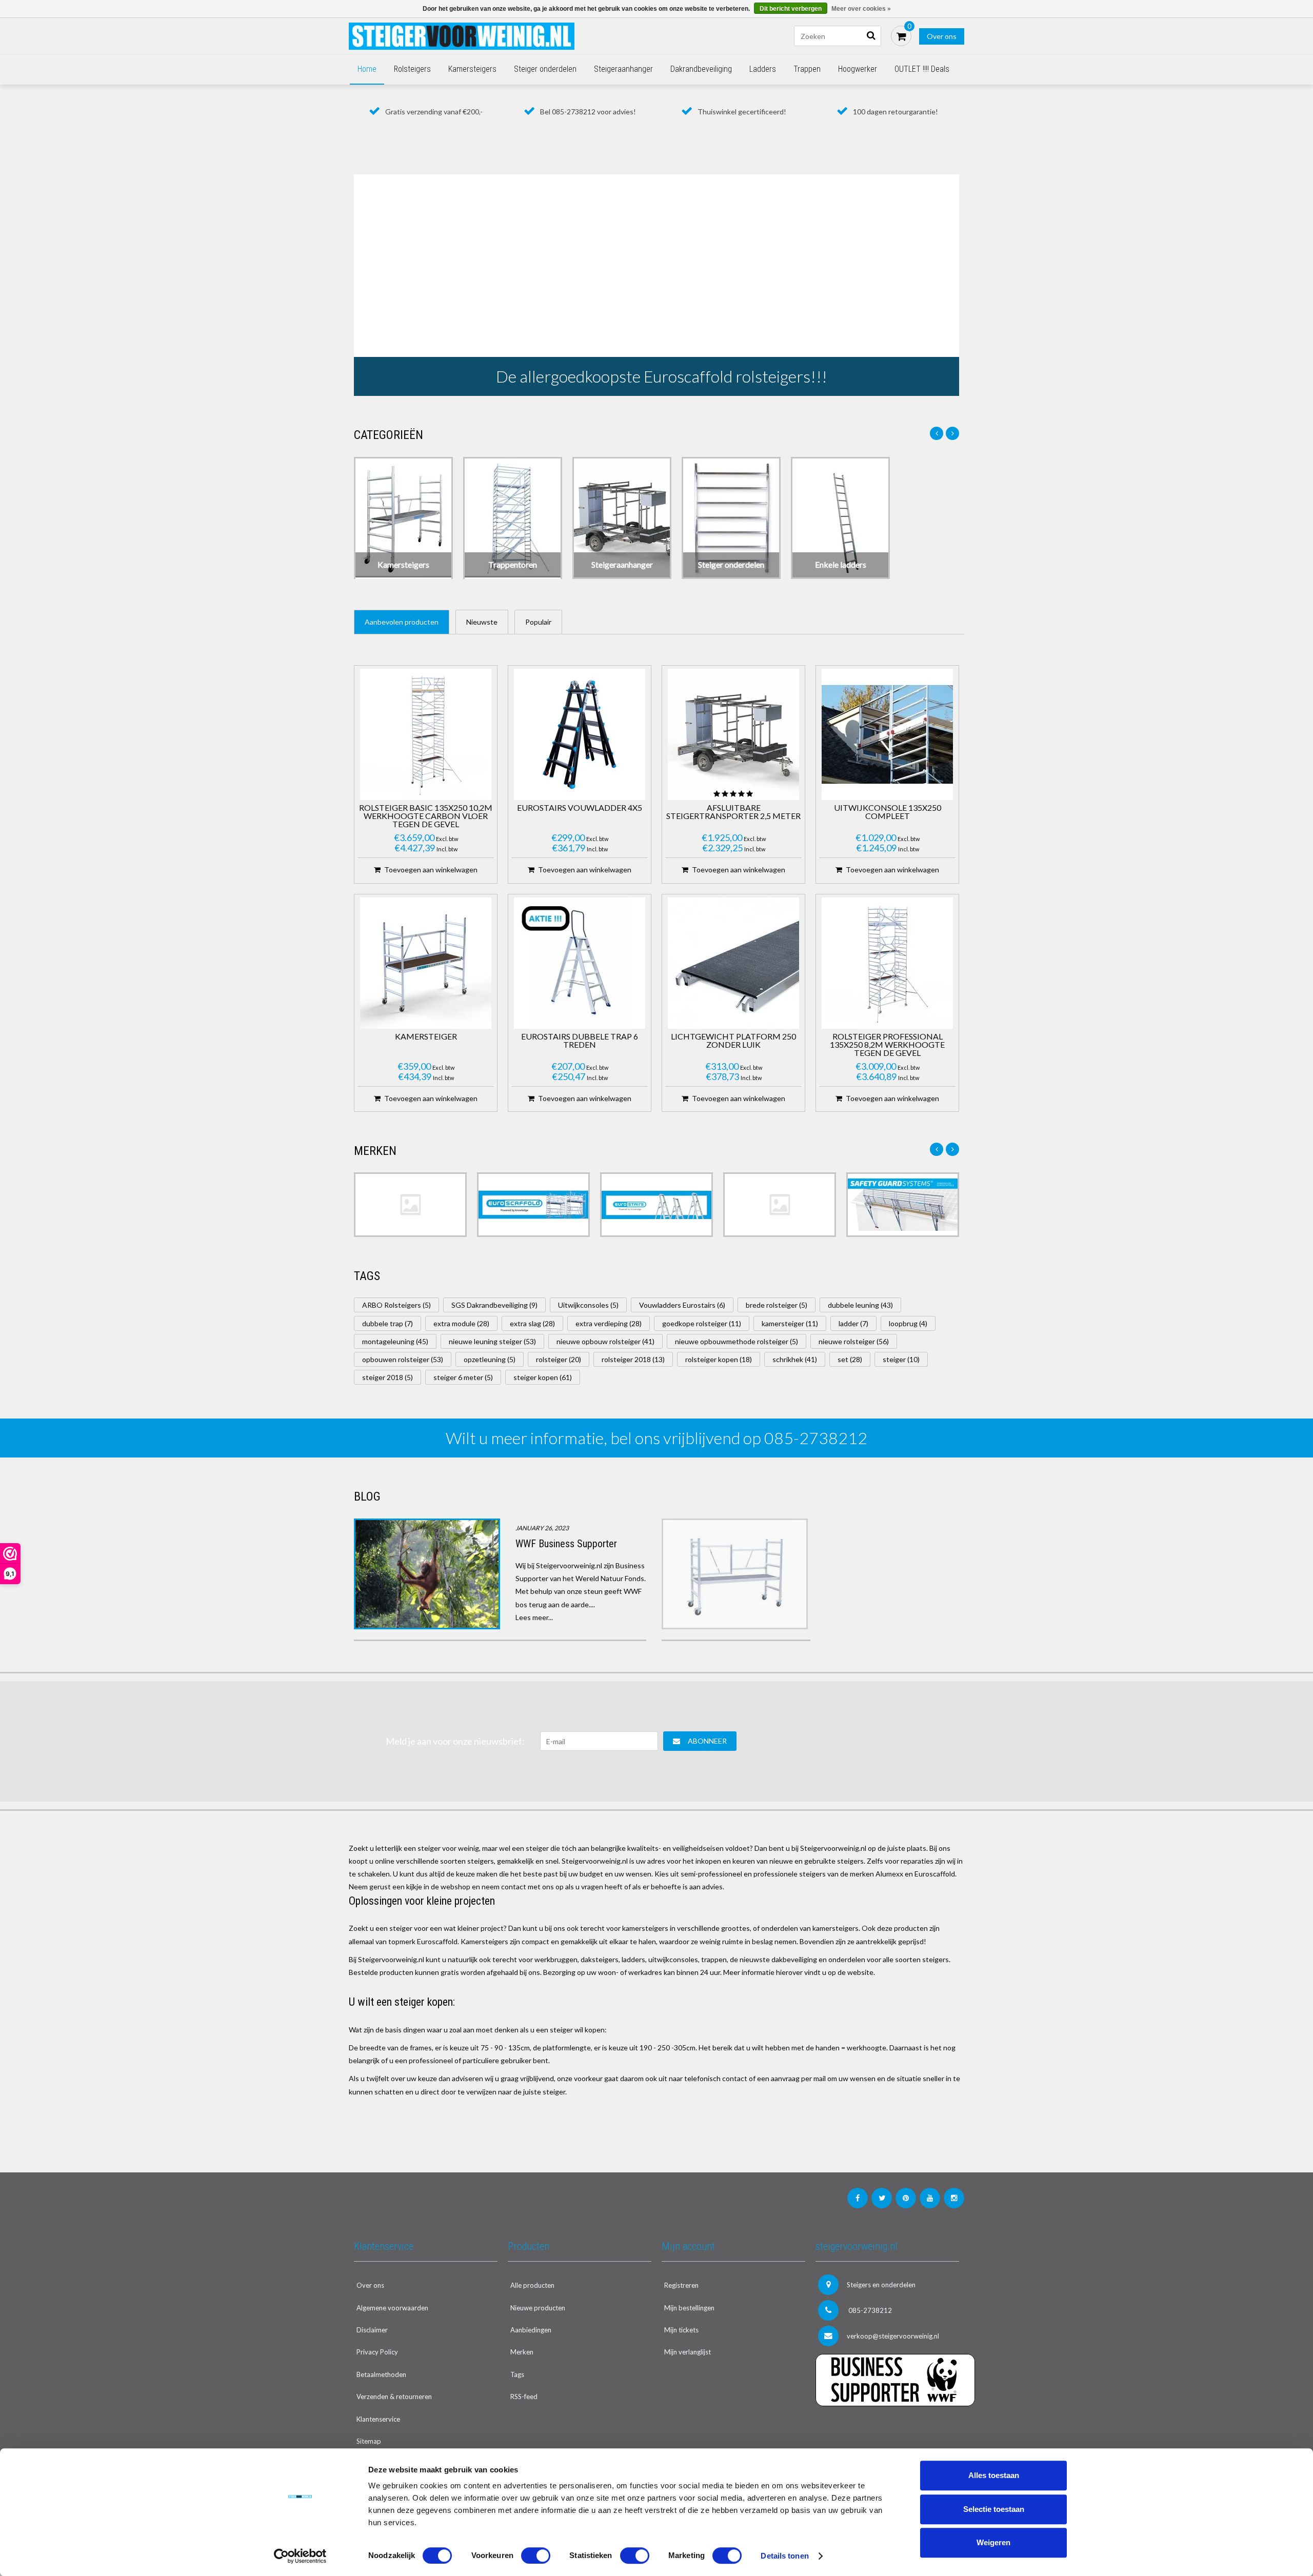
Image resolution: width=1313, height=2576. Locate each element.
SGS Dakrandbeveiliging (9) (494, 1305)
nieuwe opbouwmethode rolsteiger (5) (737, 1341)
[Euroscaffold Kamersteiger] (426, 963)
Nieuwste (482, 622)
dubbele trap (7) (387, 1323)
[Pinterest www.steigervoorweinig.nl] (906, 2198)
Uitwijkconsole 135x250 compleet (888, 812)
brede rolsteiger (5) (777, 1305)
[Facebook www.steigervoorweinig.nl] (858, 2198)
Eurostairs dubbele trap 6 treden (580, 1041)
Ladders (763, 69)
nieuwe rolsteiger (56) (854, 1341)
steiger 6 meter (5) (463, 1377)
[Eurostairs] (656, 1205)
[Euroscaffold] (533, 1205)
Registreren (681, 2285)
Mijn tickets (681, 2330)
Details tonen (784, 2556)
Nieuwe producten (538, 2308)
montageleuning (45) (395, 1341)
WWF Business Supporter (566, 1544)
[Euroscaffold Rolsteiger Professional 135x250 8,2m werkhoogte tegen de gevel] (887, 963)
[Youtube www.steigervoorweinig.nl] (930, 2198)
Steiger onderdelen (545, 69)
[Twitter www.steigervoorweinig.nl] (882, 2198)
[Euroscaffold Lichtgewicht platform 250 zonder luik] (733, 963)
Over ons (942, 36)
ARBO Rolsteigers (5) (396, 1305)
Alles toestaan (994, 2475)
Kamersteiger (426, 1037)
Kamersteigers (472, 69)
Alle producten (532, 2285)
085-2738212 (869, 2310)
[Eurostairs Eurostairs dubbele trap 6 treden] (580, 963)
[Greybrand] (780, 1205)
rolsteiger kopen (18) (719, 1359)
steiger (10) (901, 1359)
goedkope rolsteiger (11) (702, 1323)
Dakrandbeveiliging (701, 69)
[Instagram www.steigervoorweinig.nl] (954, 2198)
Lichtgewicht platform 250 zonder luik (733, 1041)
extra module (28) (461, 1323)
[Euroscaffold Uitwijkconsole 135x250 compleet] (887, 734)
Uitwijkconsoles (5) (588, 1305)
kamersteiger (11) (790, 1323)
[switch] (536, 2555)
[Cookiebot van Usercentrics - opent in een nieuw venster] (300, 2556)
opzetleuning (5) (490, 1359)
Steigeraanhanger (623, 69)
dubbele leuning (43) (860, 1305)
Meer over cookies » (861, 9)
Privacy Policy (377, 2352)
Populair (538, 622)
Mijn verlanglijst (688, 2352)
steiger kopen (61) (543, 1377)
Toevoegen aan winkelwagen (431, 870)
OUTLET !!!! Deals (922, 69)
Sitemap (369, 2441)
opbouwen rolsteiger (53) (403, 1359)
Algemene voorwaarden (392, 2308)
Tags (517, 2374)
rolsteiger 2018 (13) (633, 1359)
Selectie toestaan (994, 2509)
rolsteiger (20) (559, 1359)
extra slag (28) (532, 1323)
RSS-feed (524, 2397)
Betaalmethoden (381, 2374)
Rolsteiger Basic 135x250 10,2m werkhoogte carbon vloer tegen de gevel (426, 816)
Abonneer (707, 1741)
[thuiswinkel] (887, 2427)
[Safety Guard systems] (903, 1205)
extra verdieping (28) (609, 1323)
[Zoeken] (871, 36)
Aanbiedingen (531, 2330)
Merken (522, 2352)
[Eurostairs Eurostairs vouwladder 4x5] (580, 734)
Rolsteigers (412, 69)
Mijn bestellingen (689, 2308)
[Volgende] (952, 433)
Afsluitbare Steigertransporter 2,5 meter (733, 812)
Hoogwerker (858, 69)
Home (367, 69)
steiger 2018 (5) (387, 1377)
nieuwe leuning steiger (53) (492, 1341)
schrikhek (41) (795, 1359)
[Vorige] (937, 433)
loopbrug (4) (908, 1323)
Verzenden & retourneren (394, 2397)
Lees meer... (534, 1617)
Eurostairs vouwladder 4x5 (580, 808)
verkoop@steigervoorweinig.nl (893, 2336)
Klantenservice (378, 2419)
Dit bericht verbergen (791, 9)
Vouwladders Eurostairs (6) (682, 1305)
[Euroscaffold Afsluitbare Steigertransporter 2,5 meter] (733, 734)
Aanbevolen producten (402, 622)
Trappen (807, 69)
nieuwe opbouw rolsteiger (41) (605, 1341)
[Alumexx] (410, 1205)
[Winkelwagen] (901, 36)
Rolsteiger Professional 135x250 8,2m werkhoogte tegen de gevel (887, 1045)
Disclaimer (372, 2330)
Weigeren (993, 2542)
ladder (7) (853, 1323)
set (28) (850, 1359)
